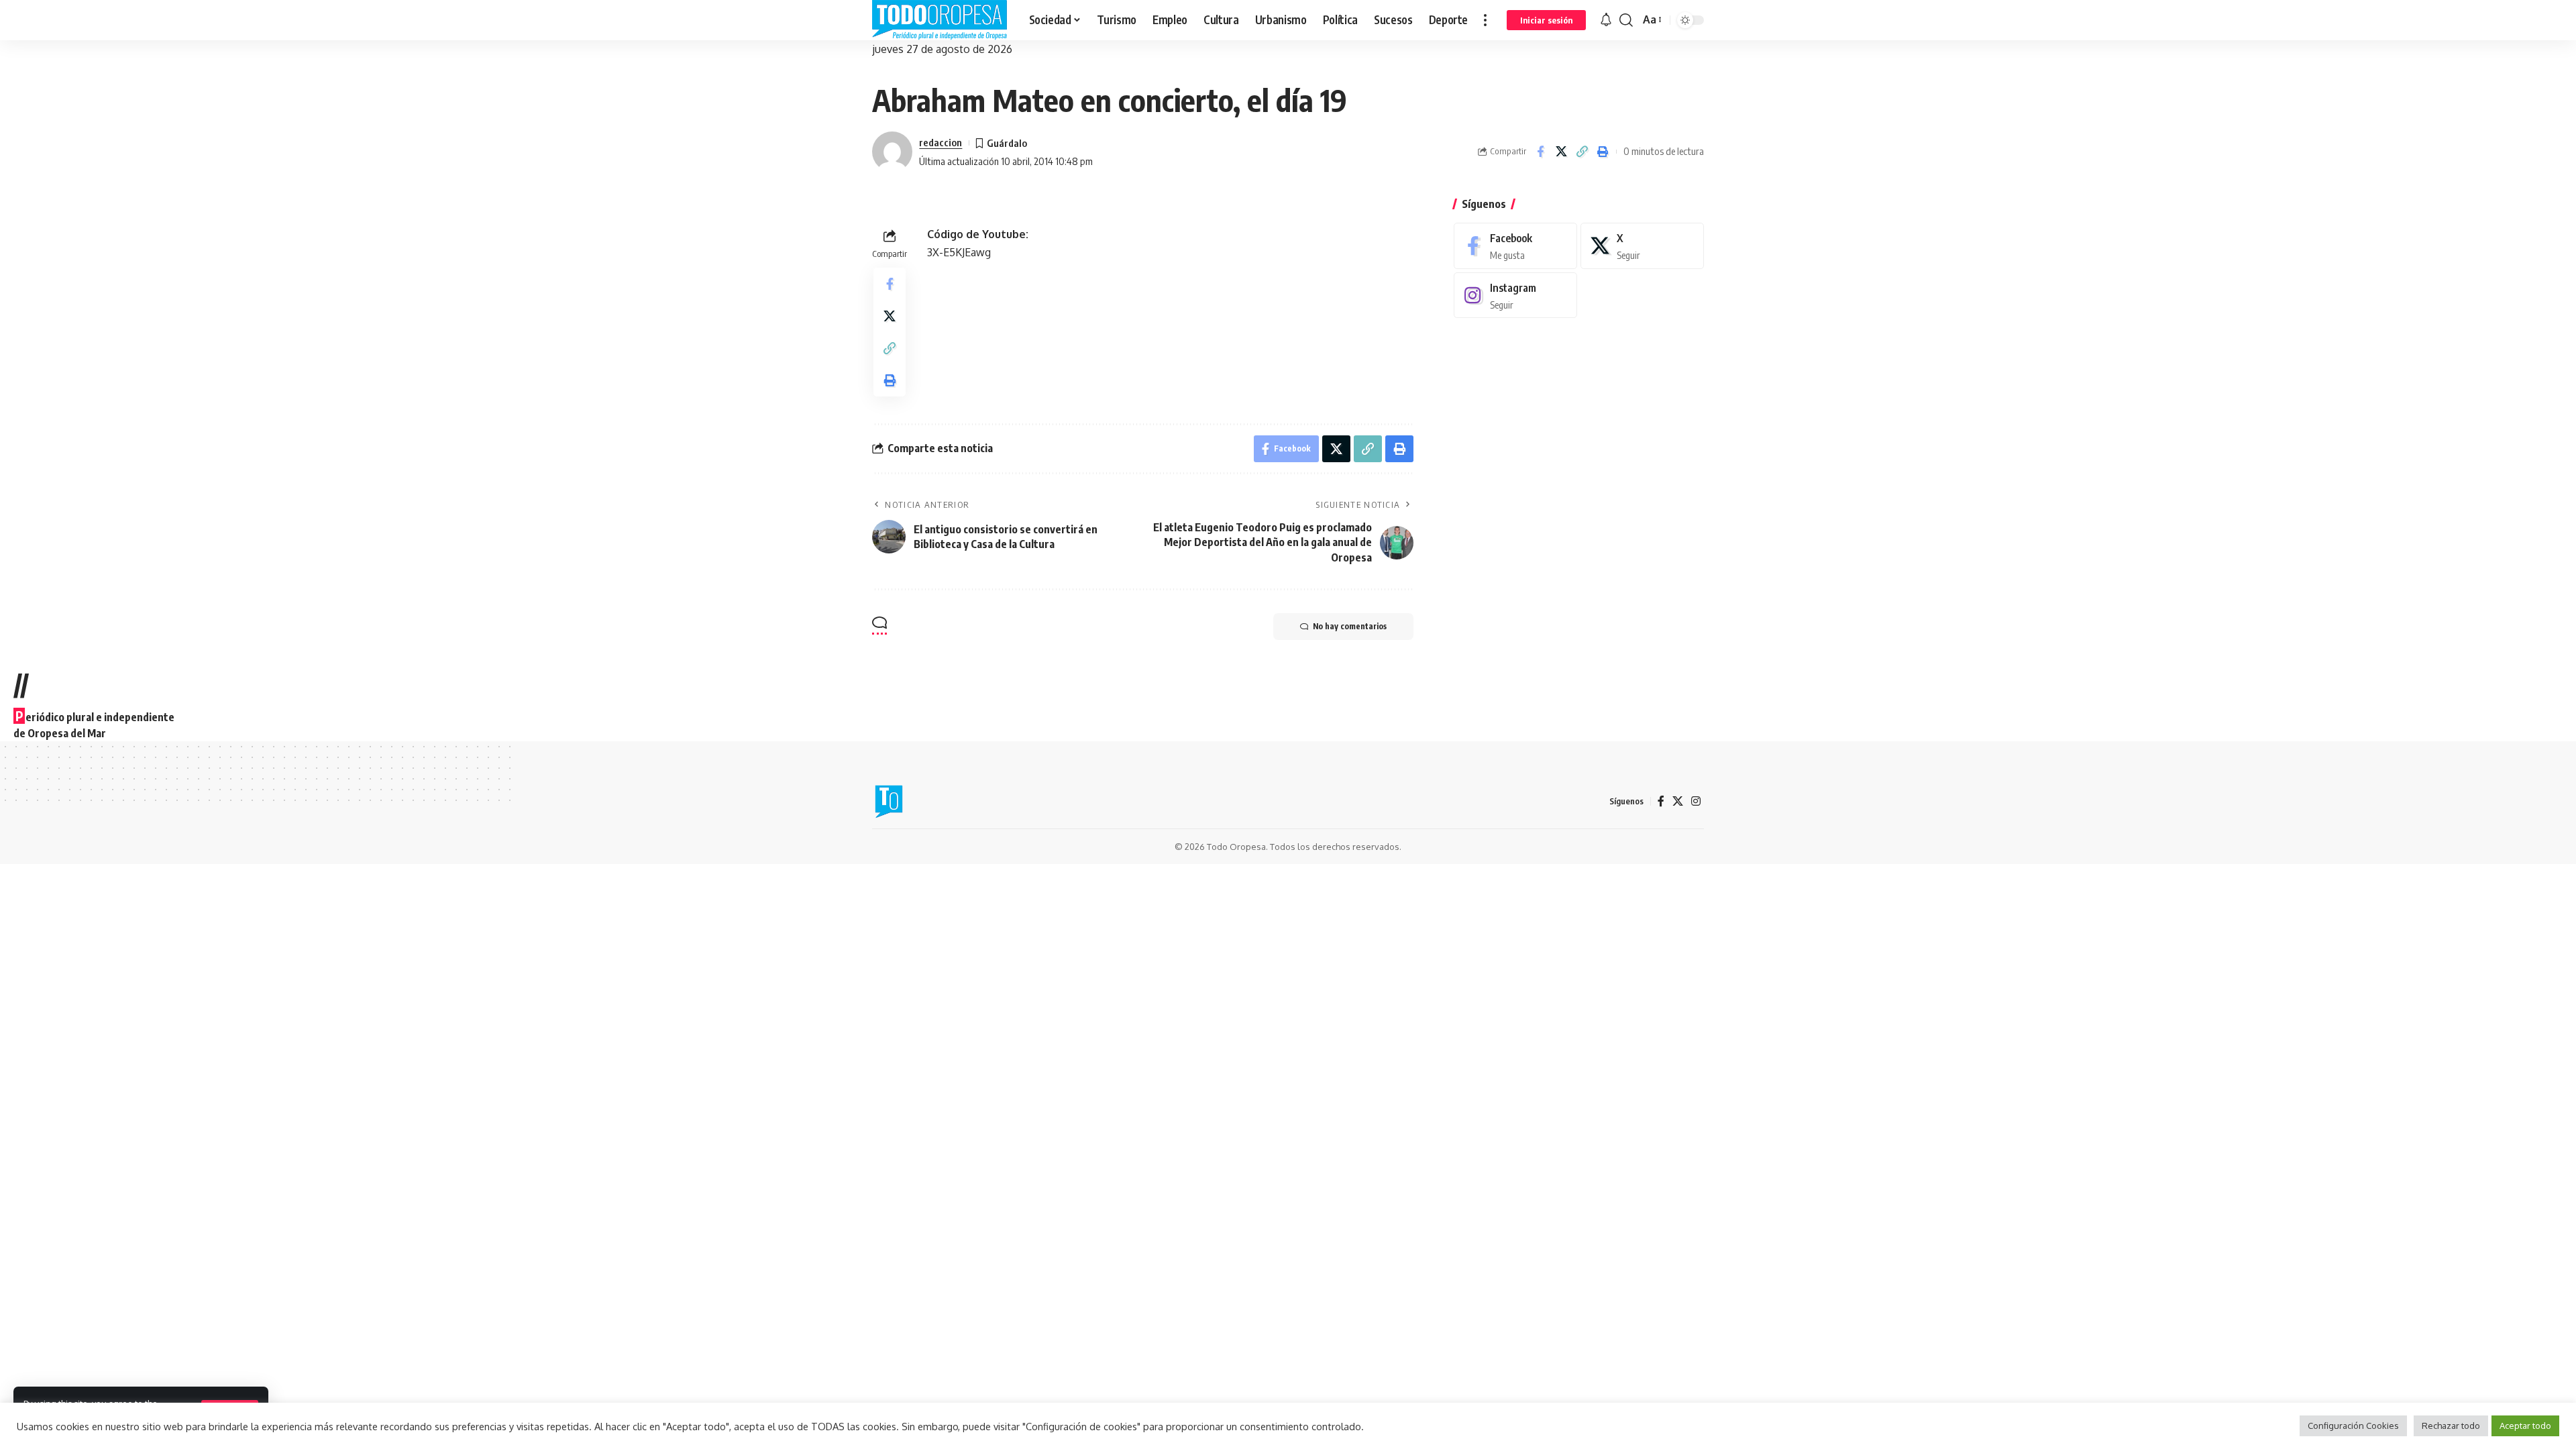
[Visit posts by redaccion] (892, 152)
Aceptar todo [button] (2525, 1426)
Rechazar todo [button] (2451, 1426)
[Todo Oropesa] (940, 20)
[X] (1642, 246)
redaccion (941, 142)
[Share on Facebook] (1540, 152)
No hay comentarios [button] (1350, 626)
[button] (1485, 20)
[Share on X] (1561, 152)
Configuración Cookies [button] (2353, 1426)
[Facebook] (1515, 246)
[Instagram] (1515, 296)
